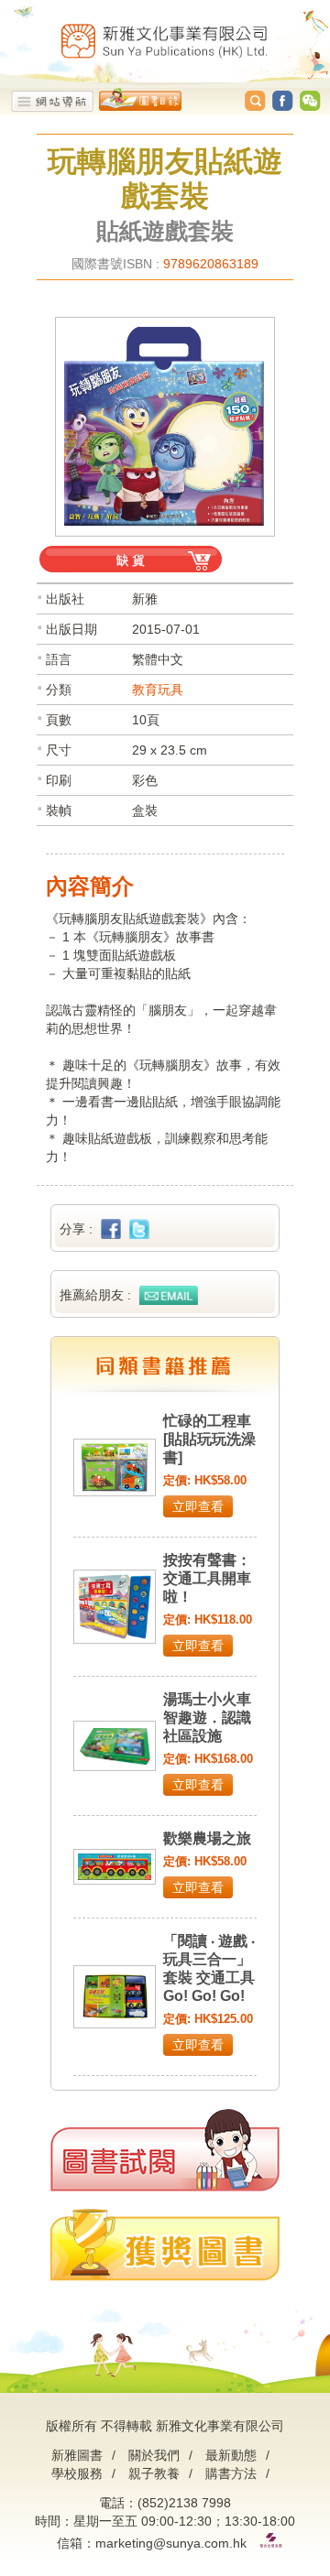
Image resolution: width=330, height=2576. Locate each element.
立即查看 (198, 1506)
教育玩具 (158, 690)
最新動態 (231, 2455)
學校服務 (77, 2473)
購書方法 (231, 2473)
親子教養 (154, 2473)
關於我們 (154, 2455)
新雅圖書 (77, 2455)
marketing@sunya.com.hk (171, 2543)
